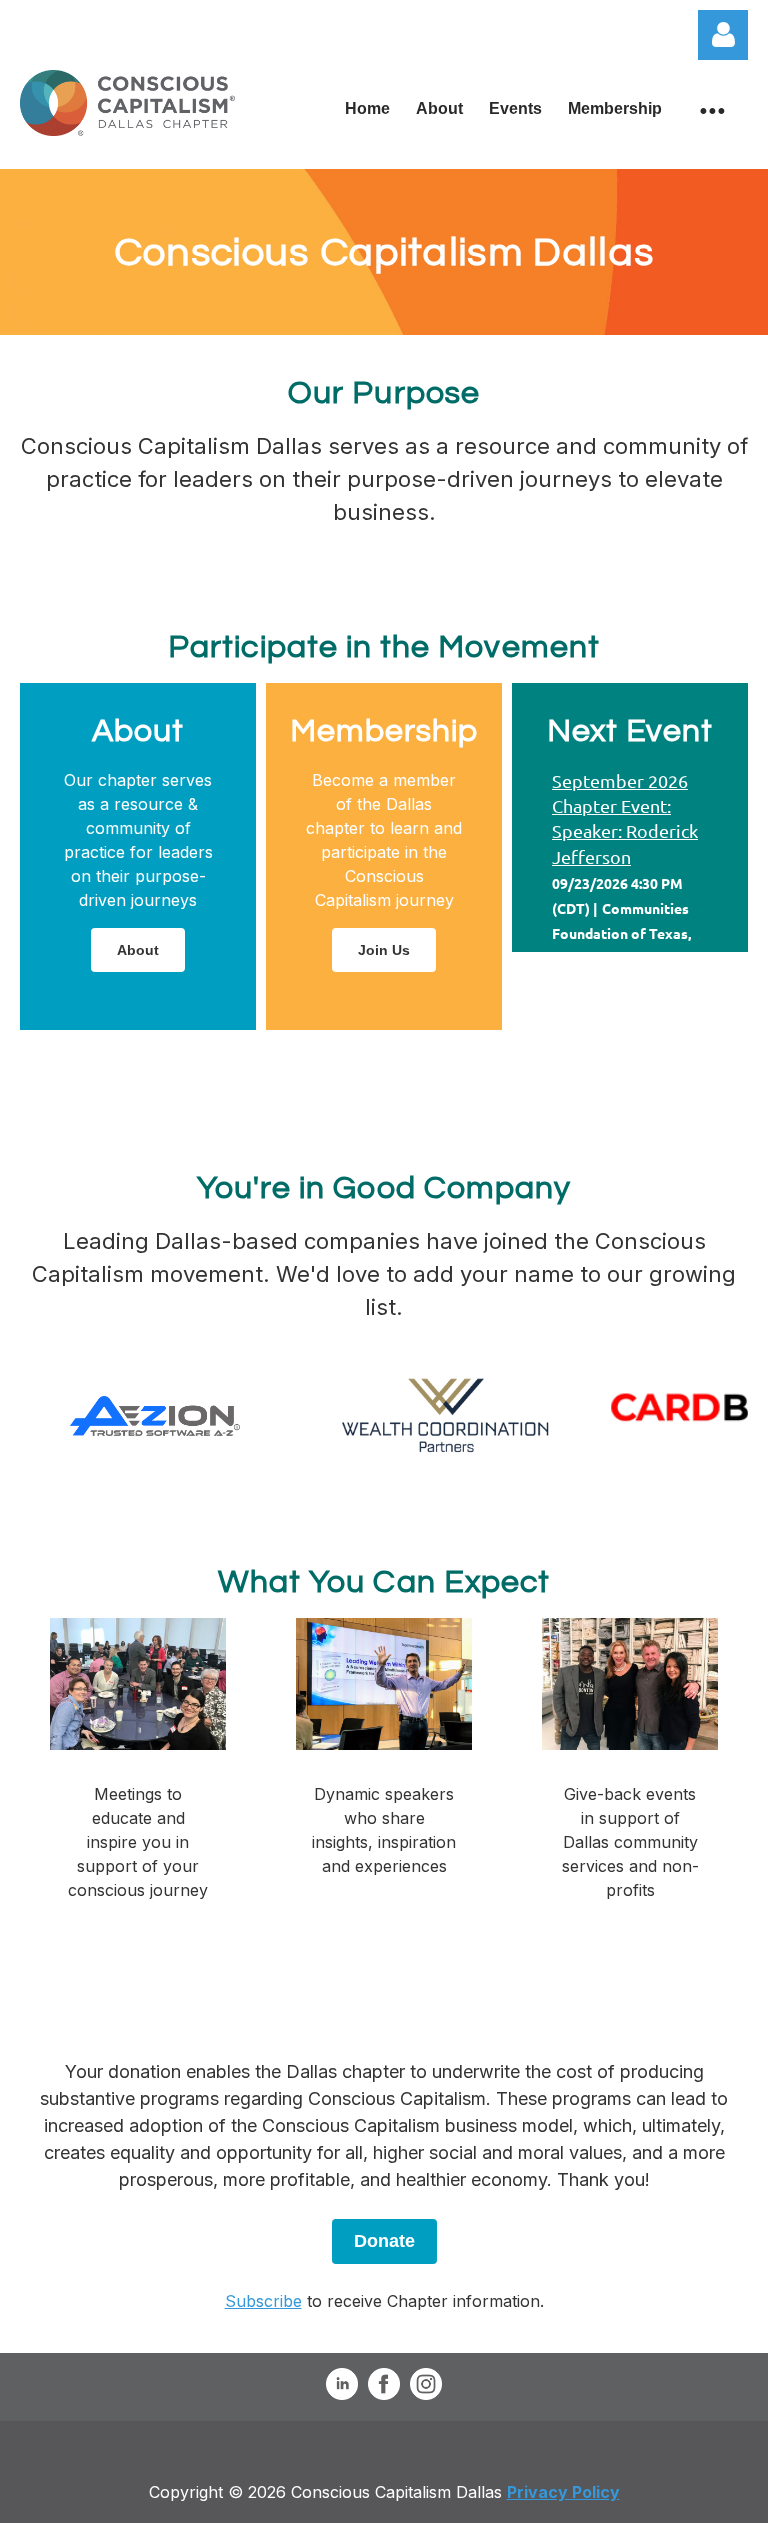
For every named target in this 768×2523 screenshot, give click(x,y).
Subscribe (263, 2301)
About (138, 950)
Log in (723, 35)
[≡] (711, 109)
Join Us (384, 950)
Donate (384, 2241)
